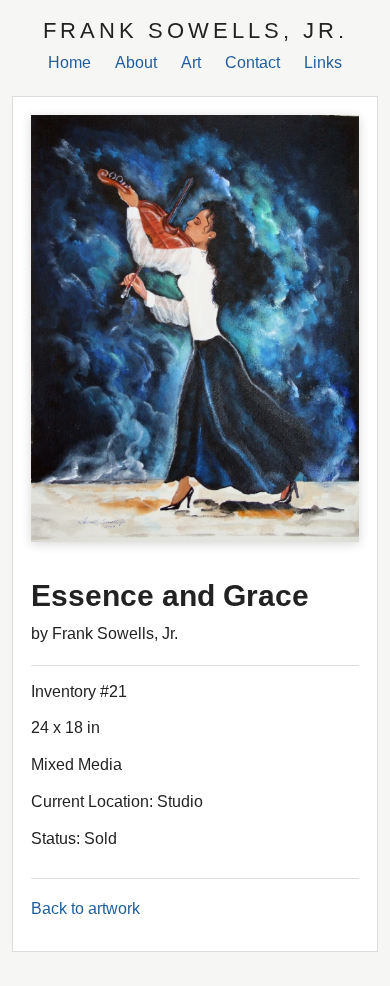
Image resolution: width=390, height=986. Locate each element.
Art (191, 62)
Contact (252, 62)
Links (323, 62)
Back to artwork (85, 908)
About (136, 62)
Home (69, 62)
